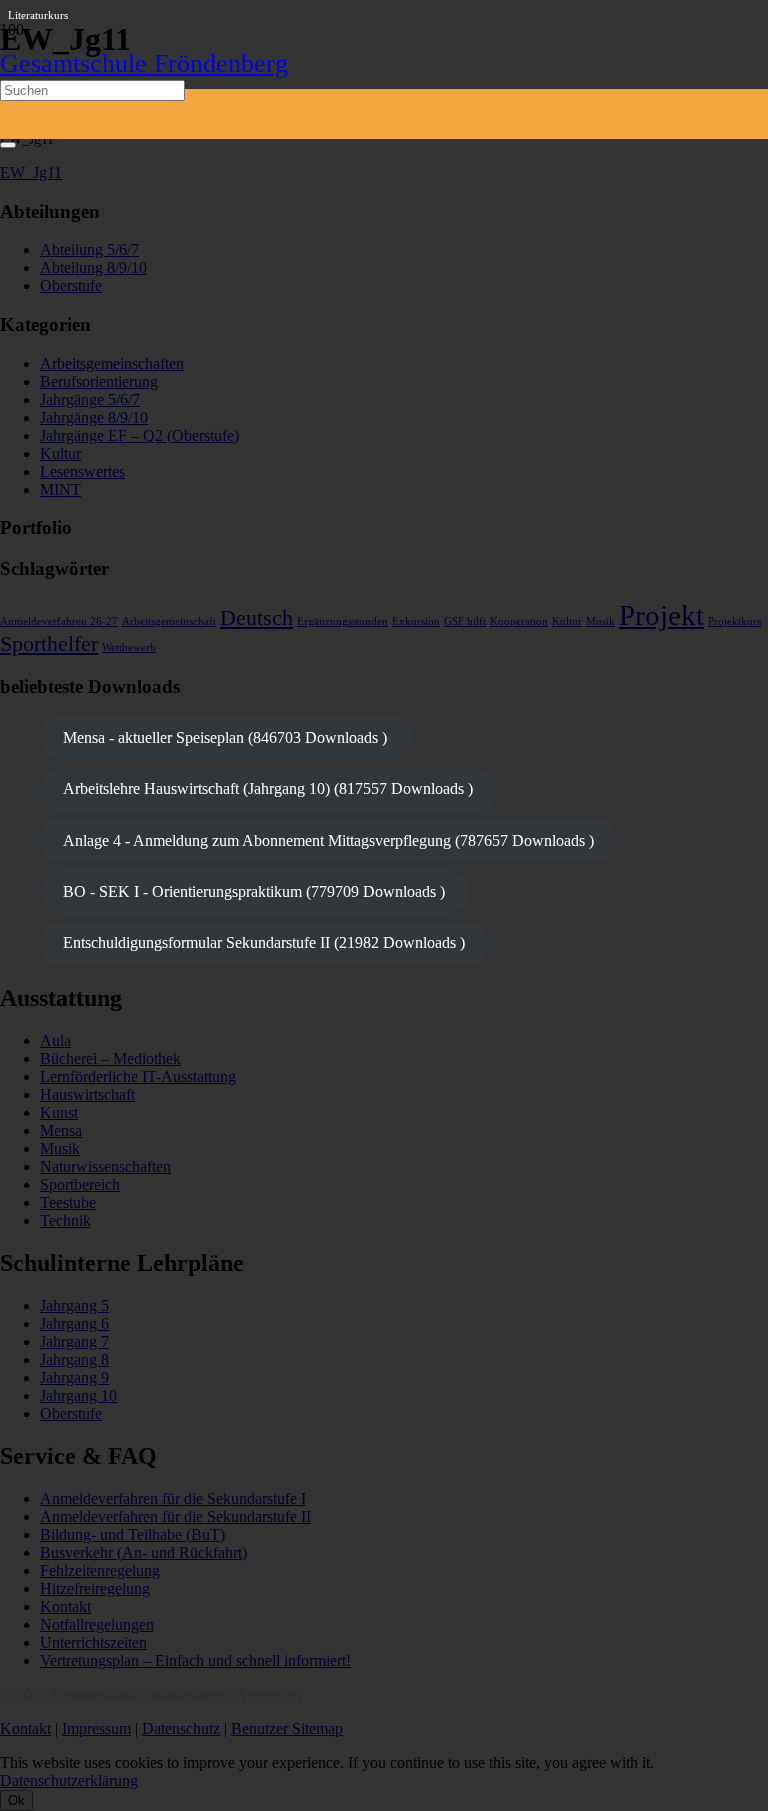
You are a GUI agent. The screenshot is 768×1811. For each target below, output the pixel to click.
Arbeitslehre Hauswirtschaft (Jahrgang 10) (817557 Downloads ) (268, 788)
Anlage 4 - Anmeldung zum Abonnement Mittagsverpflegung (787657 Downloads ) (328, 840)
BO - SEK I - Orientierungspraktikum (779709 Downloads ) (254, 891)
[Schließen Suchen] (8, 145)
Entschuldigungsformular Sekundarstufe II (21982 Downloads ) (264, 942)
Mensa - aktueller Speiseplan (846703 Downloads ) (225, 737)
